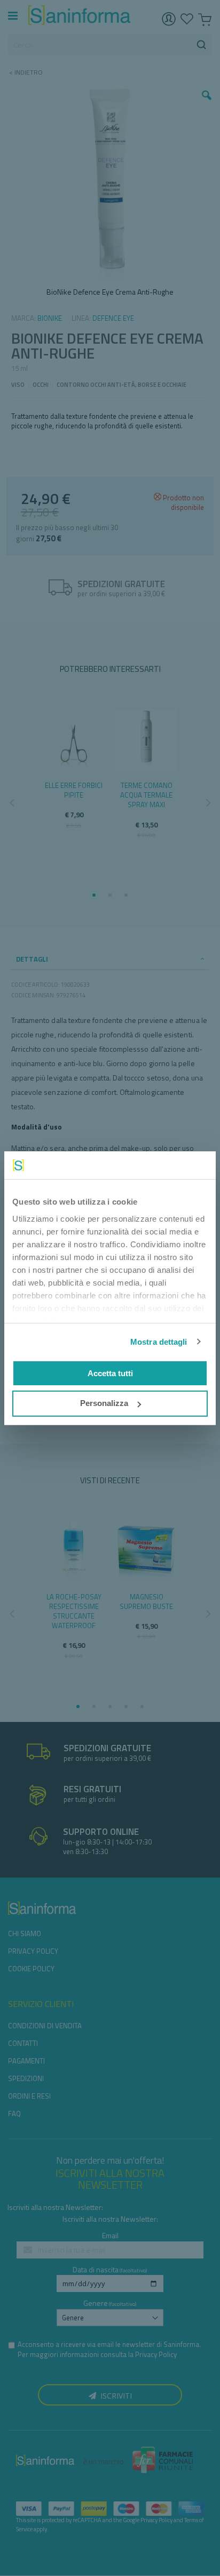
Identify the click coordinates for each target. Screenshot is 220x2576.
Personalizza (104, 1403)
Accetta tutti (110, 1373)
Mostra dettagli (159, 1342)
